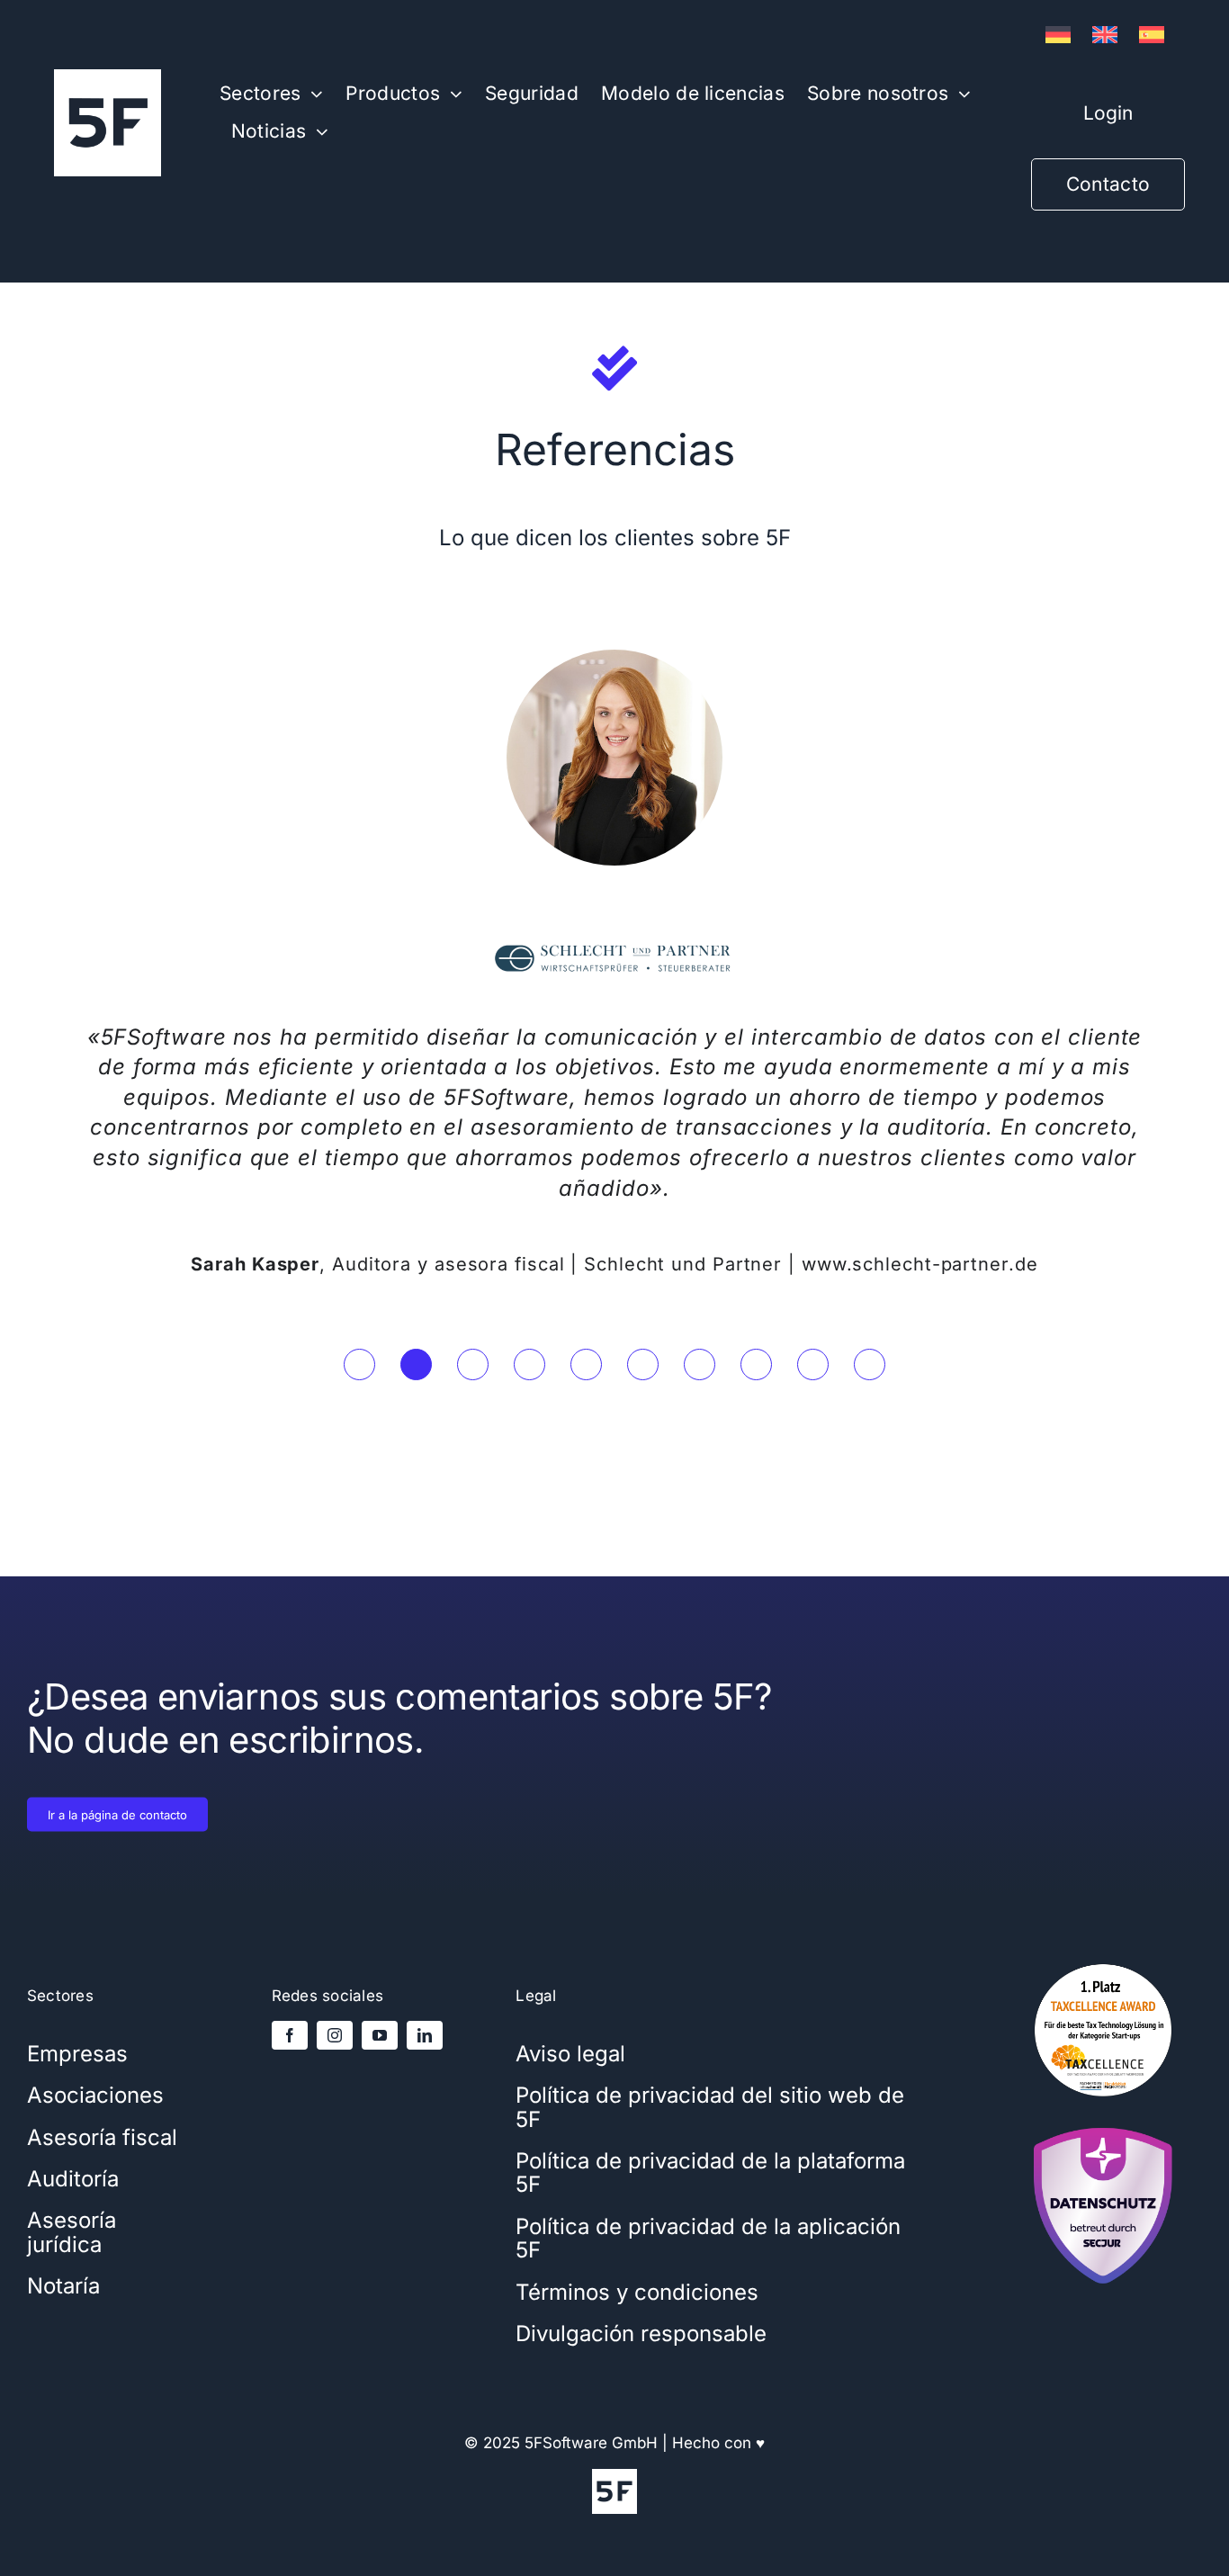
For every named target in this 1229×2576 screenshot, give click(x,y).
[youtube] (380, 2035)
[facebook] (290, 2035)
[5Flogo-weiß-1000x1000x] (108, 76)
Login (1108, 113)
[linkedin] (425, 2035)
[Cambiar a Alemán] (1058, 35)
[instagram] (335, 2035)
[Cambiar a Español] (1152, 35)
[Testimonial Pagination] (359, 1364)
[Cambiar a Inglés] (1105, 35)
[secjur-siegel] (1103, 2123)
